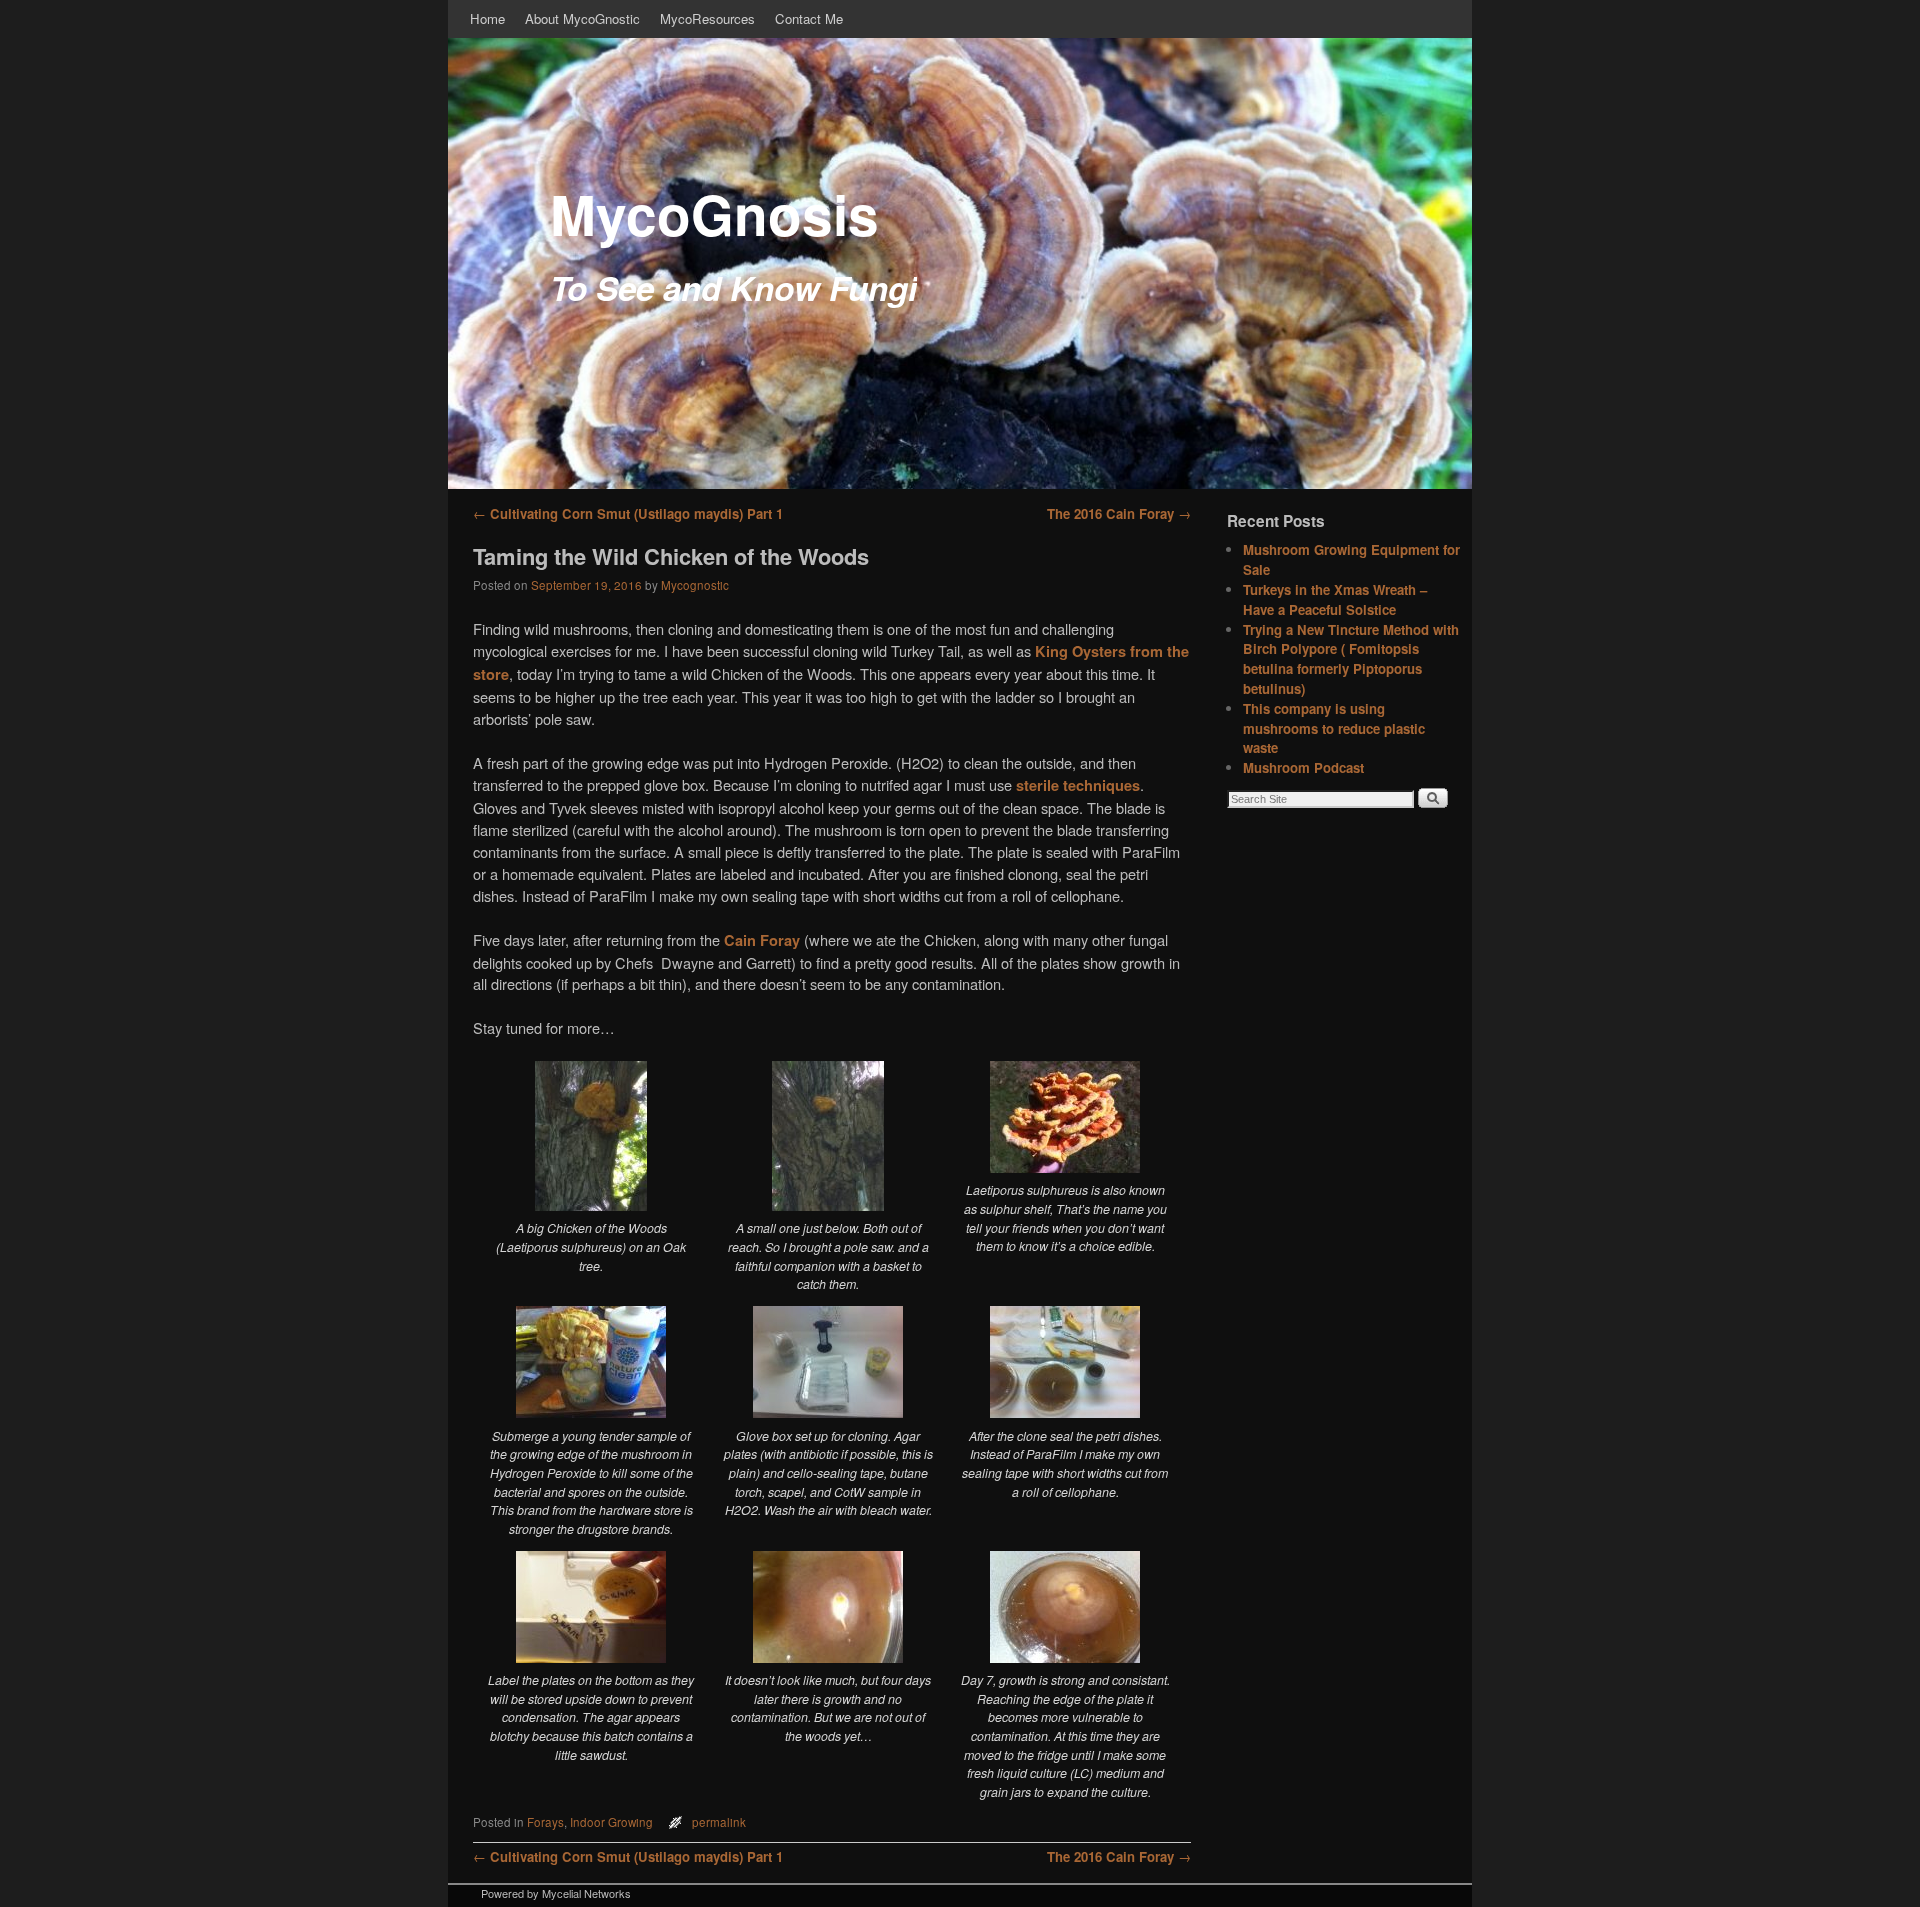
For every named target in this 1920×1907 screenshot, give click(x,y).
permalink (719, 1822)
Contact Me (809, 18)
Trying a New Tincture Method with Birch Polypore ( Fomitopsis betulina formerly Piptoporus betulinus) (1351, 659)
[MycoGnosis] (960, 263)
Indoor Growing (611, 1822)
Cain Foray (762, 940)
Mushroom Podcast (1303, 767)
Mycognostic (695, 585)
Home (487, 18)
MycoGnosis (714, 213)
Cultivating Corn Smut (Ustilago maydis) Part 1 (628, 513)
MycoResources (707, 18)
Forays (545, 1822)
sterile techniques (1078, 785)
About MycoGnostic (582, 18)
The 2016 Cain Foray (1119, 513)
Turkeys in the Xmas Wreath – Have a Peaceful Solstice (1335, 599)
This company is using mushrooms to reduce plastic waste (1334, 728)
